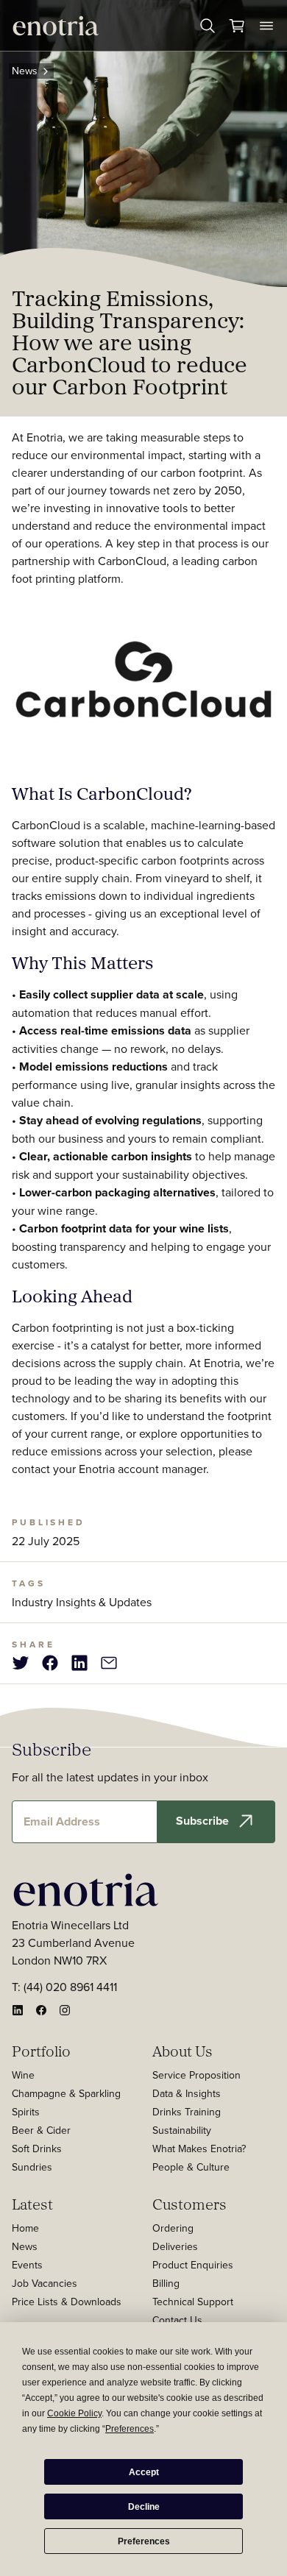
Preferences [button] (130, 2429)
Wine (23, 2075)
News (25, 71)
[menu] (266, 26)
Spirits (26, 2112)
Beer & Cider (41, 2130)
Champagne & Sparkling (66, 2093)
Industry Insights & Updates (82, 1602)
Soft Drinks (37, 2149)
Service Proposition (196, 2075)
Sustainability (182, 2130)
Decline (144, 2507)
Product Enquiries (193, 2265)
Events (27, 2265)
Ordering (173, 2228)
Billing (166, 2283)
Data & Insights (187, 2093)
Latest (32, 2204)
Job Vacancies (45, 2283)
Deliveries (175, 2246)
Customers (189, 2204)
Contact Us (177, 2320)
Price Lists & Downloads (67, 2302)
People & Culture (191, 2167)
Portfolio (41, 2051)
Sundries (32, 2167)
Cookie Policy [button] (74, 2413)
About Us (183, 2051)
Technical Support (193, 2302)
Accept (144, 2472)
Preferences (144, 2541)
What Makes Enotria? (199, 2149)
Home (25, 2228)
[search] (208, 26)
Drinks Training (187, 2112)
